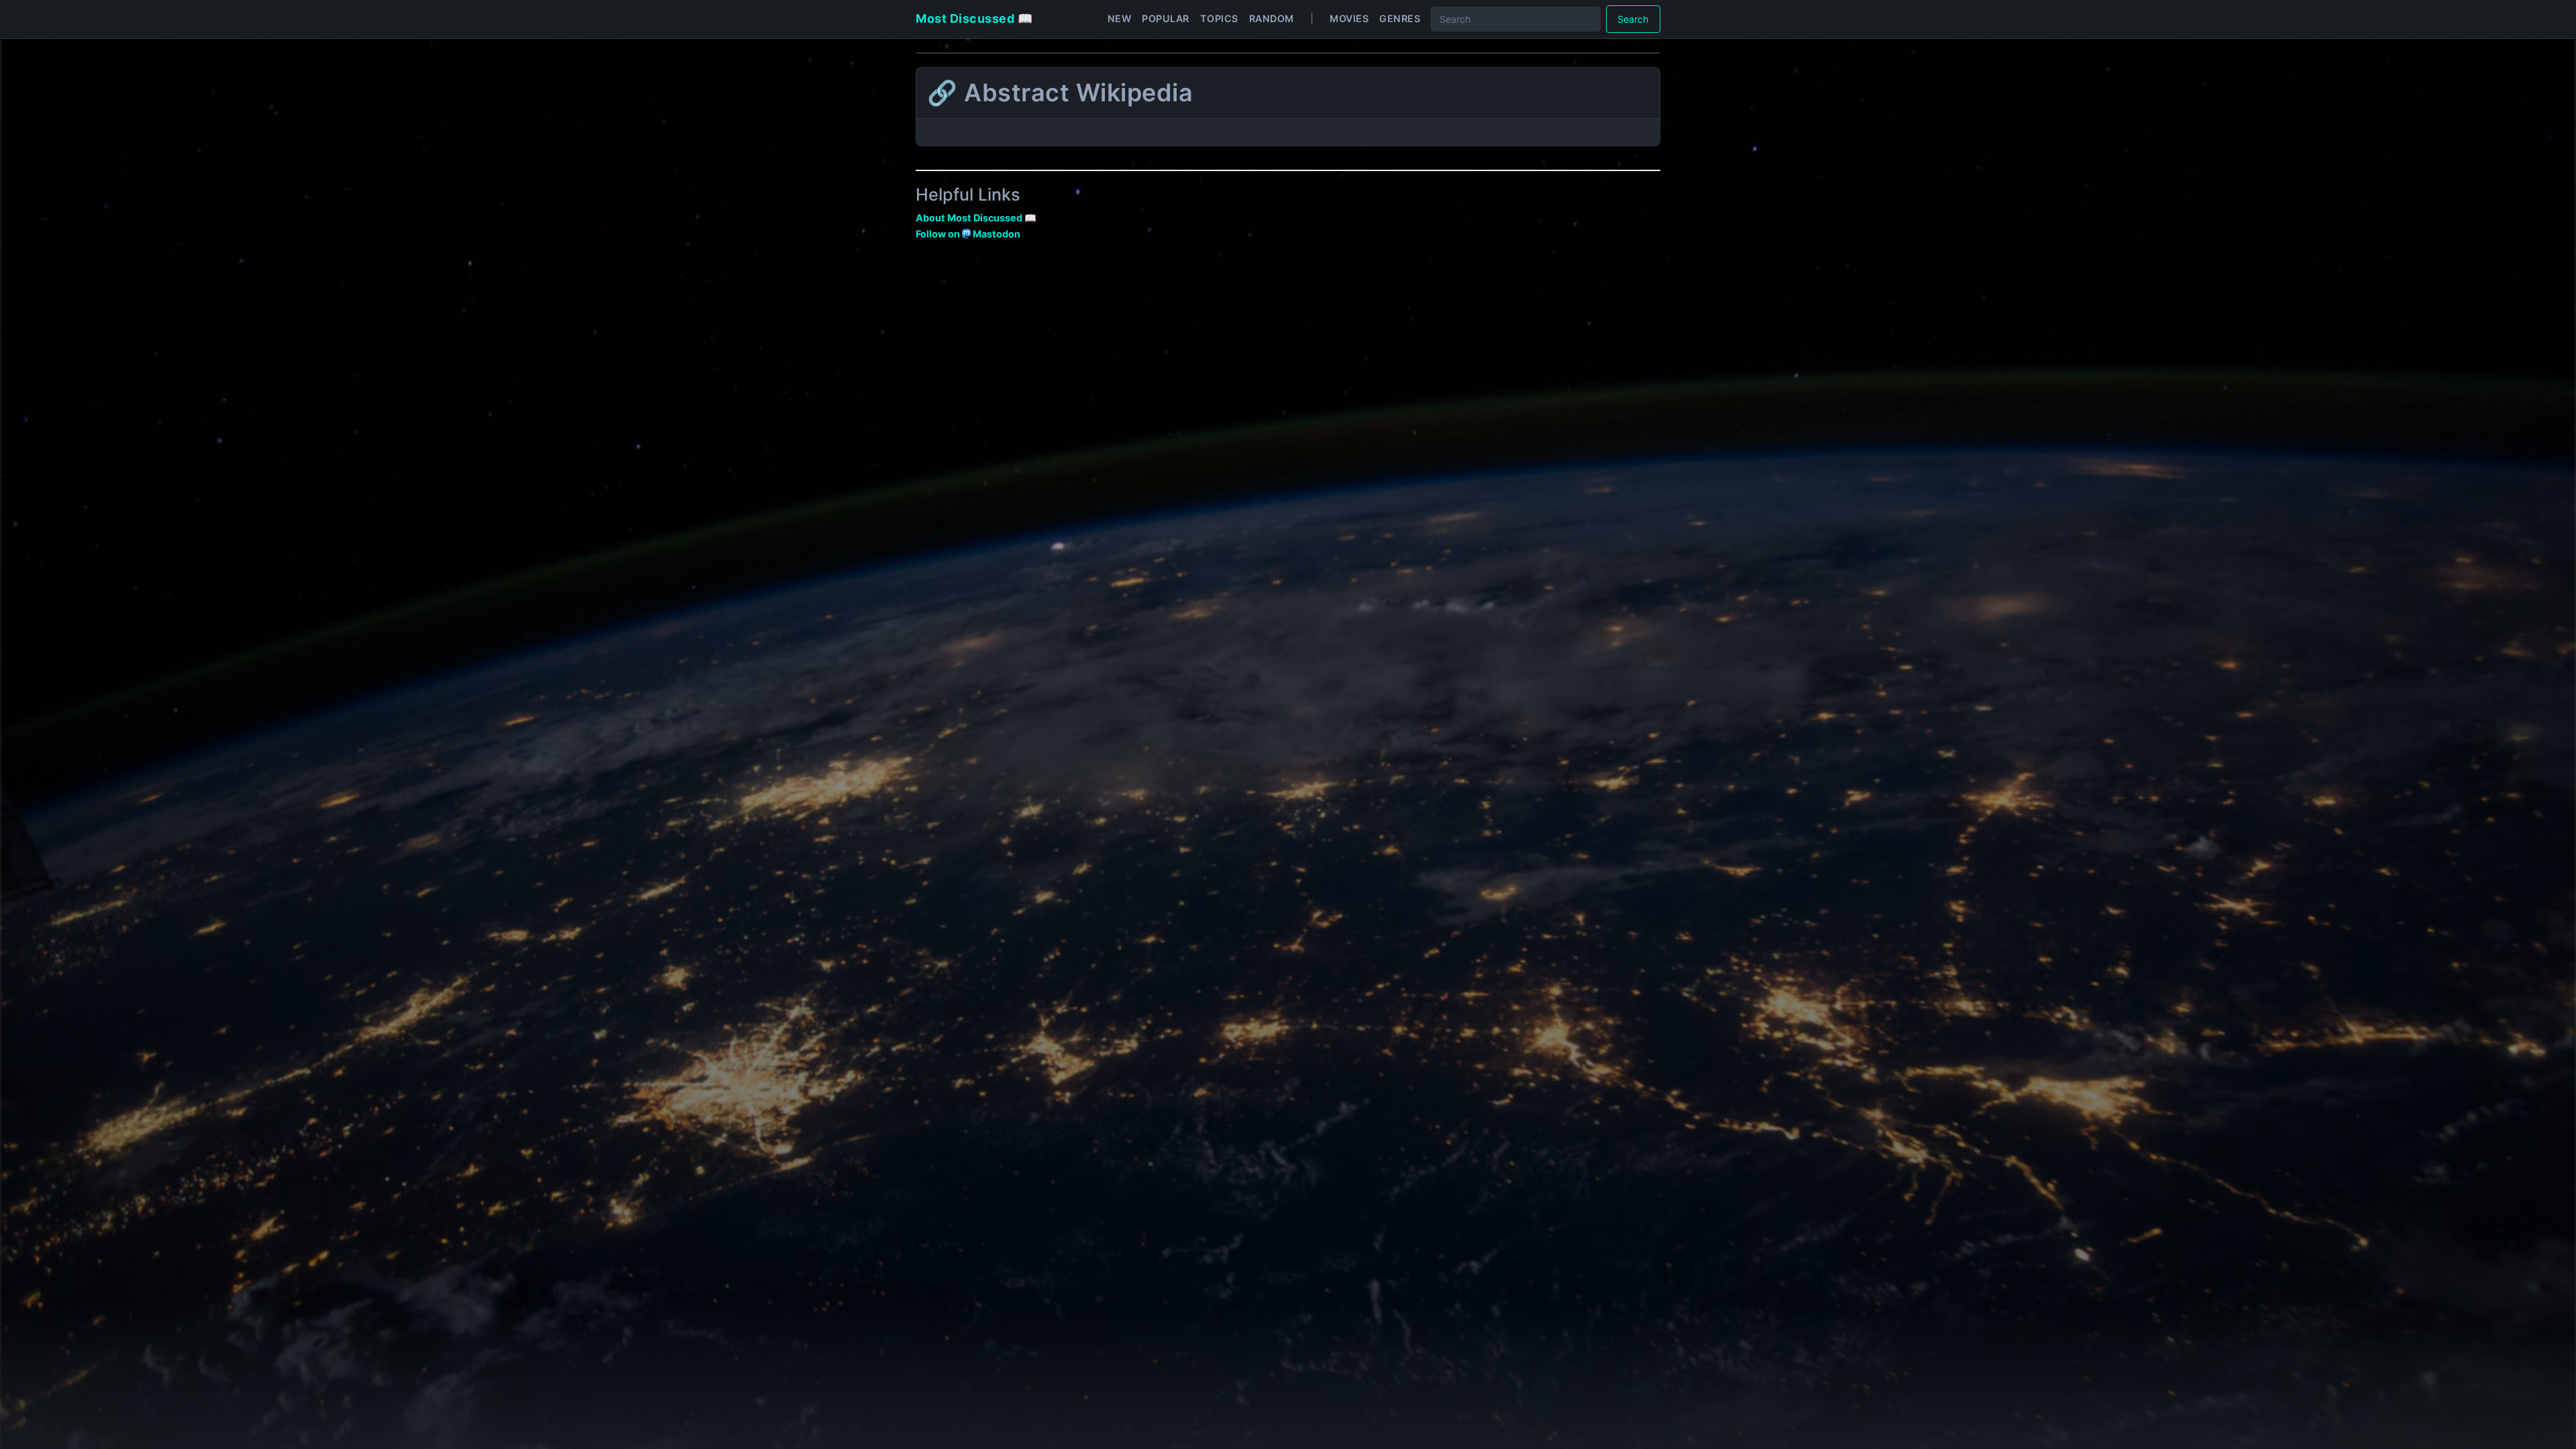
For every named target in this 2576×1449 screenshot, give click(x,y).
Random (1272, 18)
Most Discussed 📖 (974, 18)
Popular (1166, 18)
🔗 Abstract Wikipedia (1060, 93)
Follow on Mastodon (968, 234)
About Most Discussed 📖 (976, 218)
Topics (1219, 18)
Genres (1400, 18)
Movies (1349, 18)
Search (1633, 19)
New (1120, 18)
